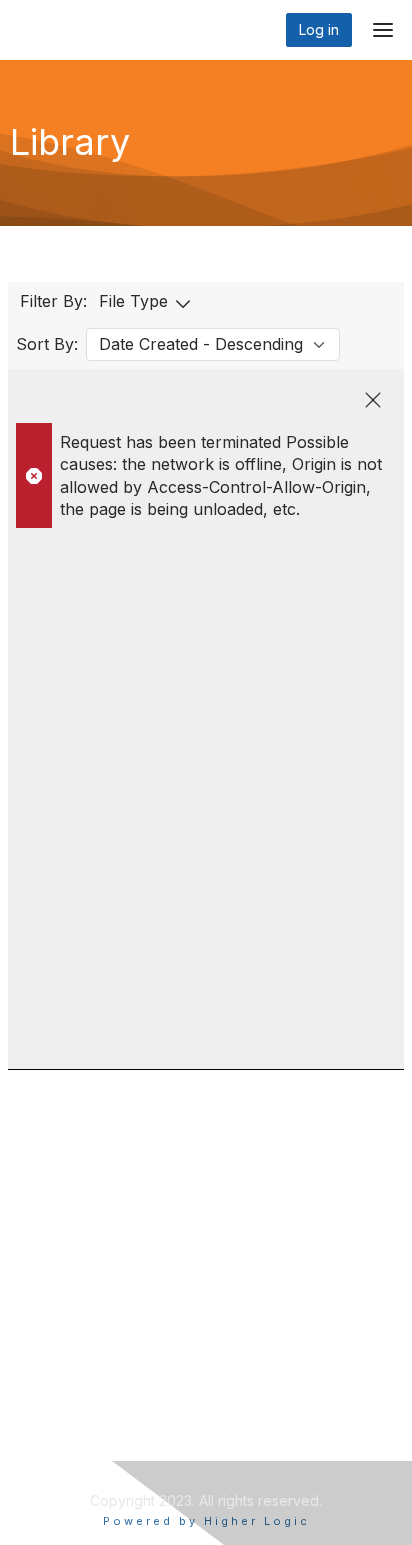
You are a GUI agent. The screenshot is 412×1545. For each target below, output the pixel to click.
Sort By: (47, 344)
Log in (319, 29)
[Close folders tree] (373, 400)
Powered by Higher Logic (206, 1521)
